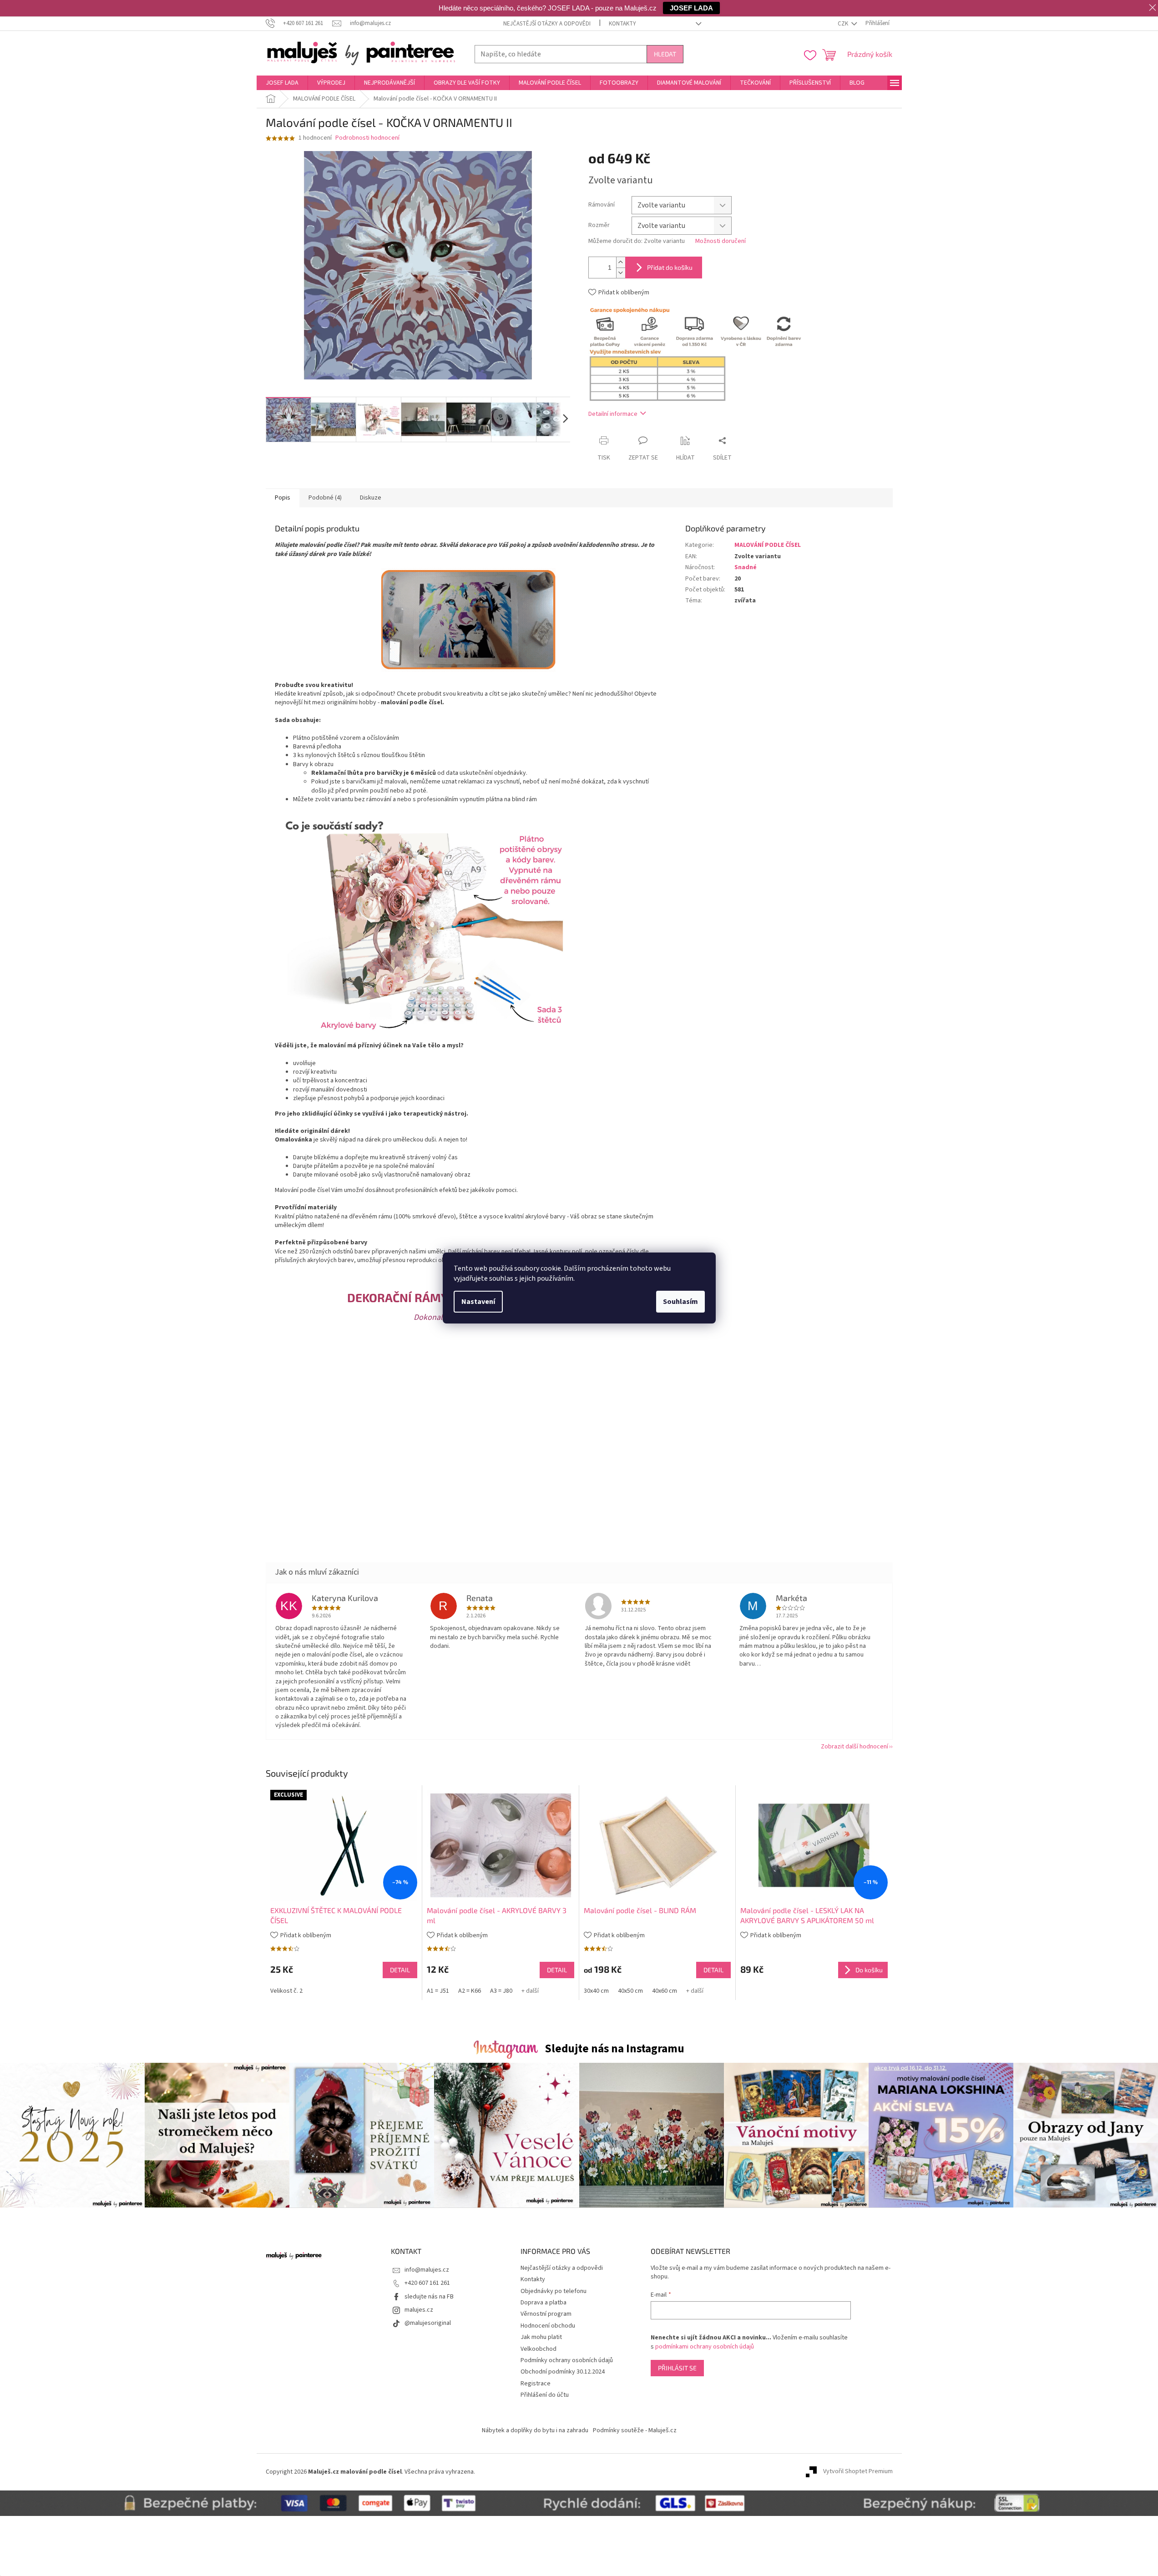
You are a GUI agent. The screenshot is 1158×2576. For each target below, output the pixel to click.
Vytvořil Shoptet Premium (858, 2472)
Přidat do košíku (670, 267)
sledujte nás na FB (429, 2297)
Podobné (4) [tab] (325, 498)
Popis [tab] (283, 498)
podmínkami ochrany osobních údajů (705, 2347)
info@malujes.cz (427, 2270)
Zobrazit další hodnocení (855, 1747)
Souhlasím (680, 1302)
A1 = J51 (438, 1991)
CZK (844, 24)
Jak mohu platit (541, 2337)
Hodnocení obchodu (548, 2326)
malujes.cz (419, 2310)
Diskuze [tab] (371, 498)
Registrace (536, 2384)
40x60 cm (665, 1991)
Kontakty (622, 24)
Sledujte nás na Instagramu (614, 2049)
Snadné (746, 567)
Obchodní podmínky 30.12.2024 (563, 2372)
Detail (400, 1970)
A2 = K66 (470, 1991)
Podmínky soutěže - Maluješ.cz (635, 2430)
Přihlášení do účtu (545, 2395)
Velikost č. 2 (286, 1991)
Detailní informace (613, 414)
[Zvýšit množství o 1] (621, 262)
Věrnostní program (546, 2314)
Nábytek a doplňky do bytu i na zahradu (535, 2430)
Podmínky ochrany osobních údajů (567, 2360)
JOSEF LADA (691, 8)
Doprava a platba (544, 2303)
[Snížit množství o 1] (621, 273)
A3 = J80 (501, 1991)
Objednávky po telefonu (554, 2291)
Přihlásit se (677, 2368)
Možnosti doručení (721, 241)
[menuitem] (282, 83)
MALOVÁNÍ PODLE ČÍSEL (768, 545)
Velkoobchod (539, 2349)
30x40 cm (596, 1991)
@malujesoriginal (428, 2323)
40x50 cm (630, 1991)
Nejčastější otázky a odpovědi (547, 24)
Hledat (665, 54)
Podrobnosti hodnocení (367, 138)
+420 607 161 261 (427, 2283)
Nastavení (478, 1302)
